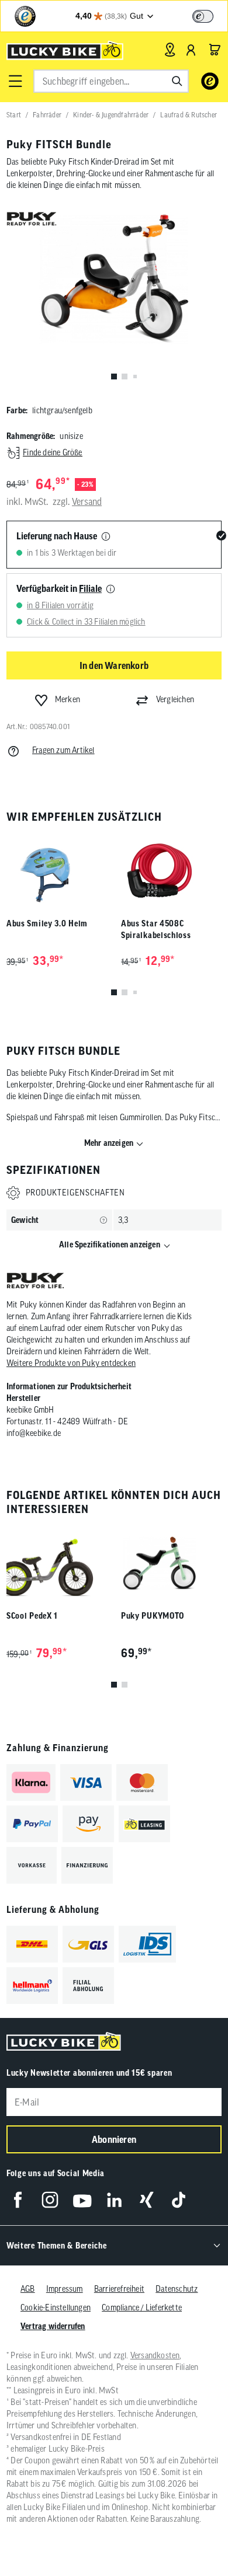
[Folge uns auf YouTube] (82, 2200)
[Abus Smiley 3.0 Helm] (57, 871)
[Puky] (35, 1282)
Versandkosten (155, 2355)
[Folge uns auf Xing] (146, 2200)
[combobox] (111, 81)
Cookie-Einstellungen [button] (56, 2307)
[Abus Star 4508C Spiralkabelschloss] (171, 871)
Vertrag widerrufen (53, 2326)
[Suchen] (177, 81)
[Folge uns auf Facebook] (18, 2200)
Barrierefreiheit (119, 2289)
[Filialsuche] (170, 50)
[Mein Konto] (191, 50)
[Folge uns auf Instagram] (50, 2200)
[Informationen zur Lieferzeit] (106, 537)
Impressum (65, 2289)
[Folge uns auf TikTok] (179, 2200)
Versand (87, 501)
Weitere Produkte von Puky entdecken (71, 1363)
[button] (15, 81)
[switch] (203, 16)
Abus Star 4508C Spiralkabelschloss (156, 929)
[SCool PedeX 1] (57, 1563)
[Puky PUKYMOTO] (171, 1563)
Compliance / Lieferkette (142, 2307)
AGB (28, 2289)
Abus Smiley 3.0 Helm (47, 923)
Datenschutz (177, 2289)
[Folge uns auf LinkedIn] (114, 2200)
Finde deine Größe (52, 452)
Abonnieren (114, 2139)
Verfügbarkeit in (59, 588)
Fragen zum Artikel (63, 750)
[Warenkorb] (215, 50)
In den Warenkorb (114, 665)
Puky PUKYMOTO (153, 1616)
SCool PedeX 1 (32, 1616)
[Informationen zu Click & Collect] (110, 590)
